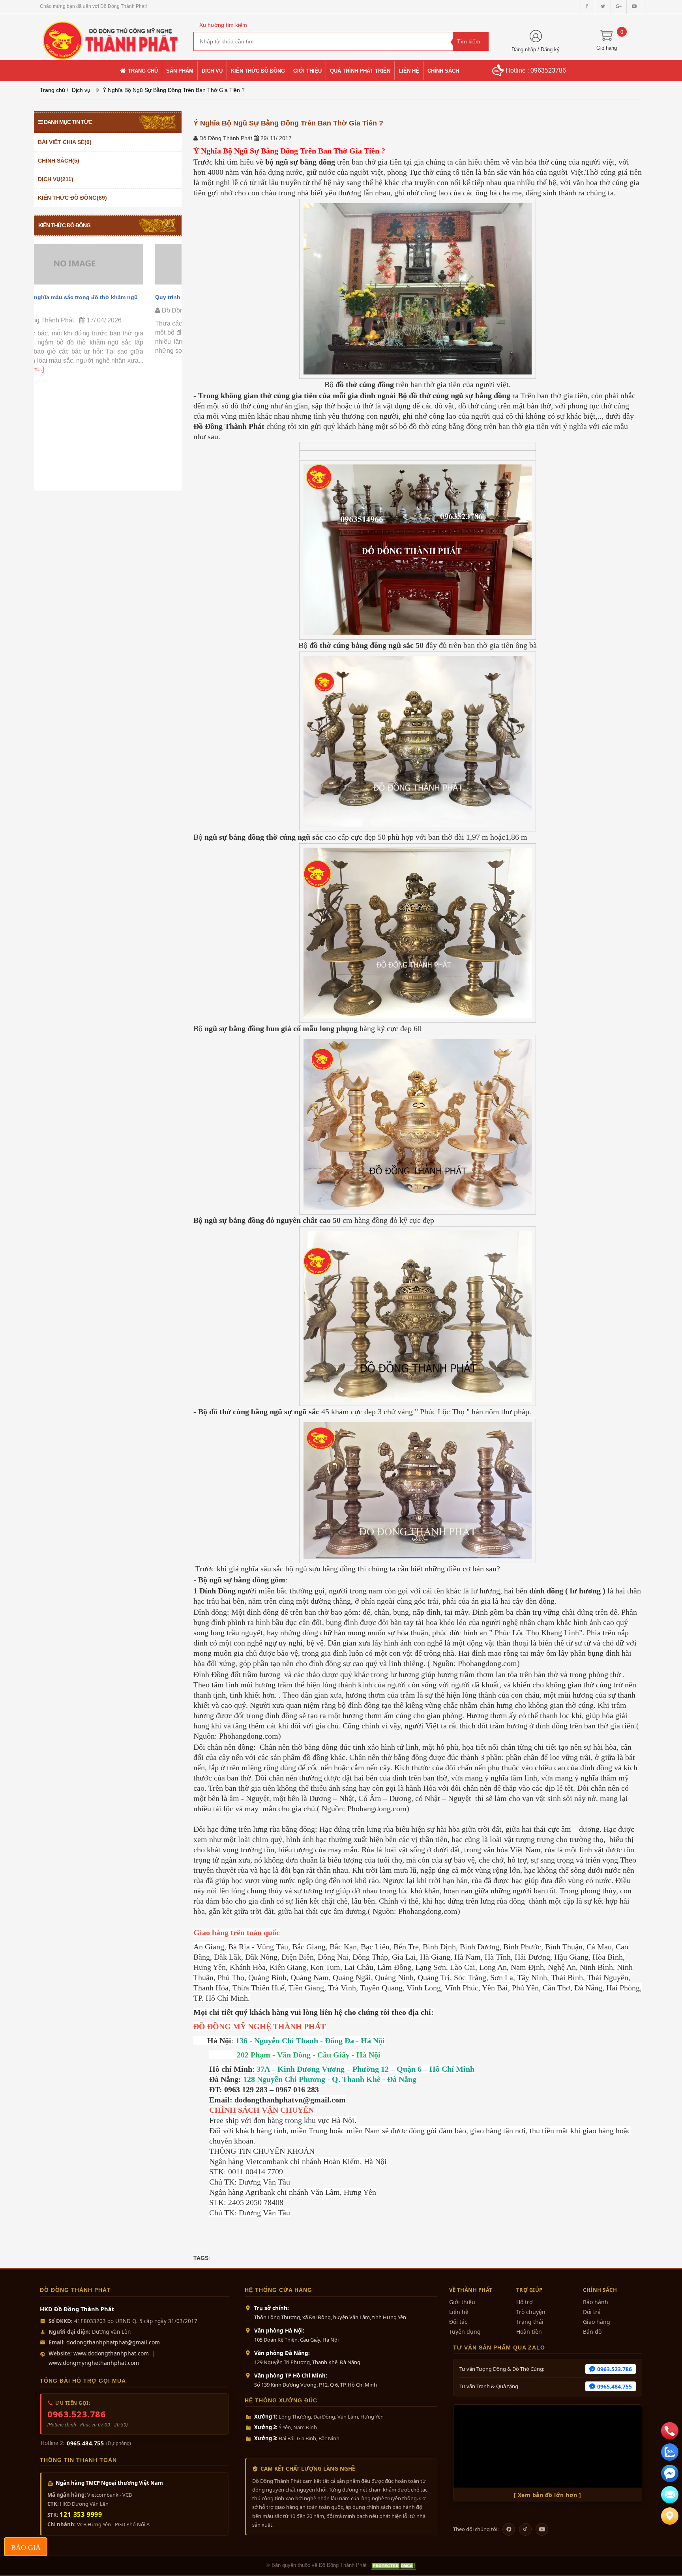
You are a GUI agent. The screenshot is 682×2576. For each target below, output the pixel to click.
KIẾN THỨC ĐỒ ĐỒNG (64, 225)
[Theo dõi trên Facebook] (509, 2529)
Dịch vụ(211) (56, 179)
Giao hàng (597, 2322)
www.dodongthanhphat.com (111, 2353)
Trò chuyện (531, 2312)
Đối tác (458, 2322)
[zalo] (670, 2452)
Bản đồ (592, 2332)
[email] (670, 2473)
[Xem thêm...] (141, 351)
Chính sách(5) (59, 161)
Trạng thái (530, 2322)
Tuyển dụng (465, 2332)
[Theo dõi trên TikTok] (525, 2529)
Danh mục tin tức (68, 122)
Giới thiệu (462, 2302)
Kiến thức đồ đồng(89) (72, 198)
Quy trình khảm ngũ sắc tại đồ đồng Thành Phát (105, 297)
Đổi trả (592, 2312)
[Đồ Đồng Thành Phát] (111, 37)
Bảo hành (596, 2302)
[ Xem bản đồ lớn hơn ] (548, 2495)
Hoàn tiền (529, 2332)
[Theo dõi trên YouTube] (542, 2529)
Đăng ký (550, 50)
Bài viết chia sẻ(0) (65, 142)
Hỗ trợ (525, 2302)
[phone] (670, 2431)
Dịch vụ (81, 90)
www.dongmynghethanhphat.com (94, 2363)
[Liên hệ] (670, 2516)
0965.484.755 (85, 2443)
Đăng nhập (524, 50)
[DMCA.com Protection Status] (393, 2566)
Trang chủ (52, 90)
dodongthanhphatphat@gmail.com (113, 2342)
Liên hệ (459, 2312)
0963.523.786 (77, 2414)
